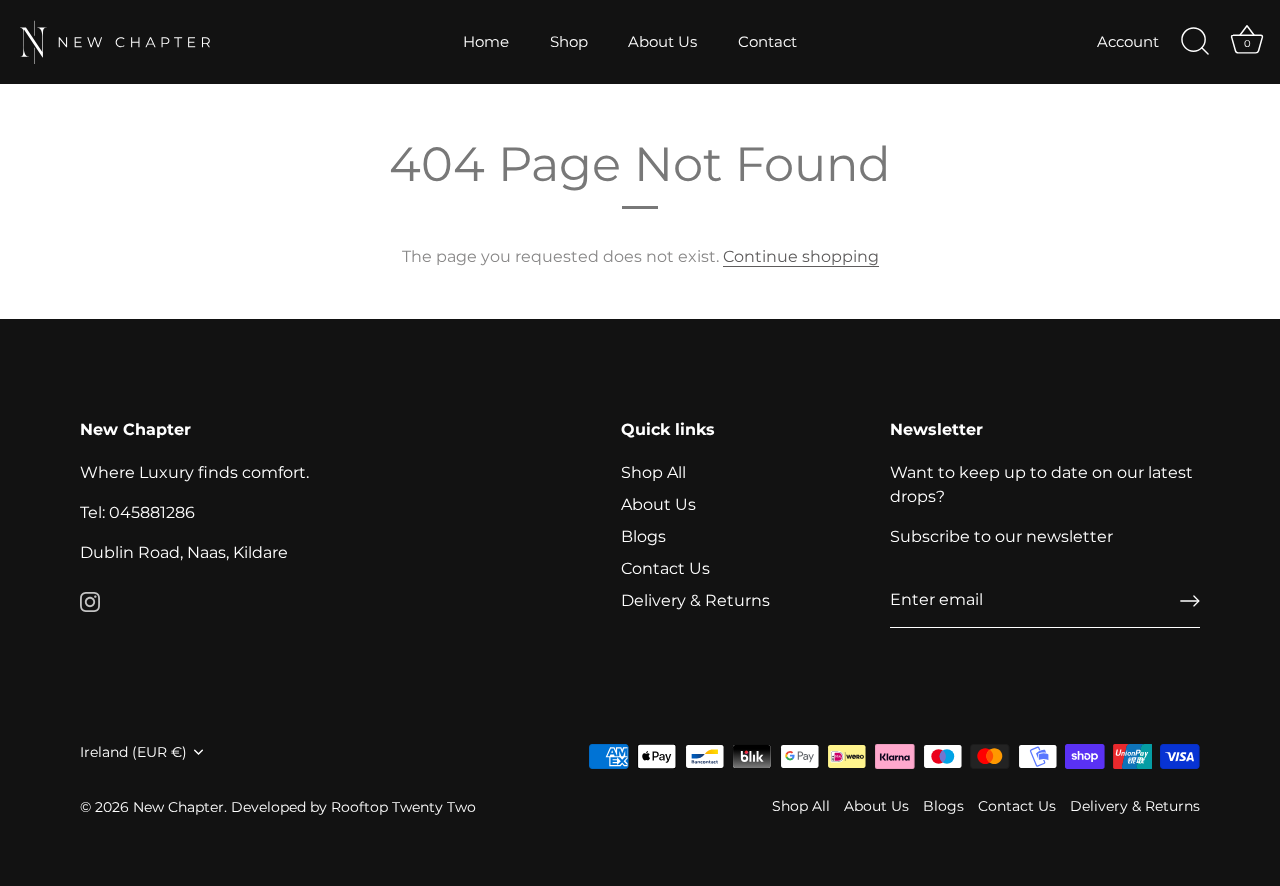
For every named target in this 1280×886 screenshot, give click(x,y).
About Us (662, 41)
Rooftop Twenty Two (403, 807)
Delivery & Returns (695, 600)
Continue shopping (801, 256)
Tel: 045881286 (137, 512)
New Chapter (178, 807)
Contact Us (665, 568)
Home (486, 41)
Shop (569, 41)
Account (1128, 41)
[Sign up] (1190, 601)
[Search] (1195, 42)
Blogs (643, 536)
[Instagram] (90, 600)
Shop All (653, 472)
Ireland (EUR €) (133, 752)
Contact (767, 41)
